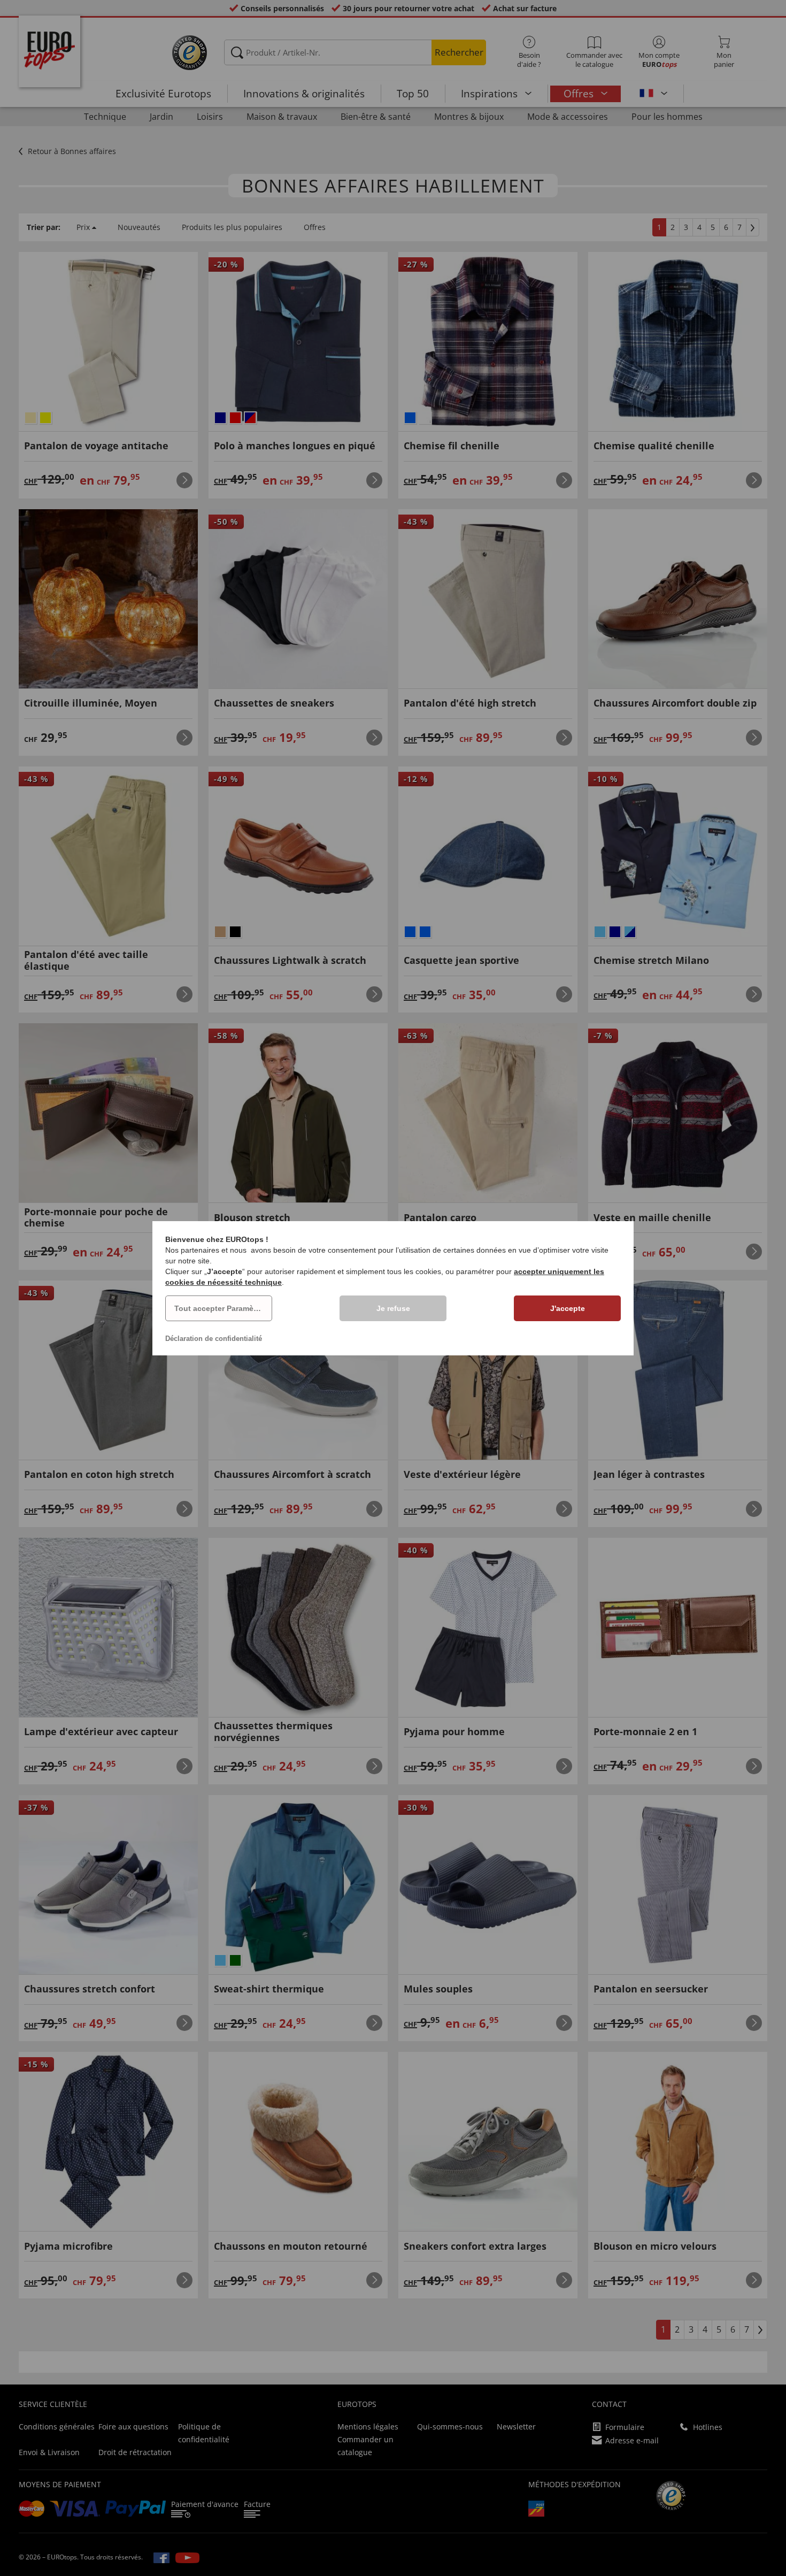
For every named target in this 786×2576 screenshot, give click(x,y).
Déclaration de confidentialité (214, 1339)
